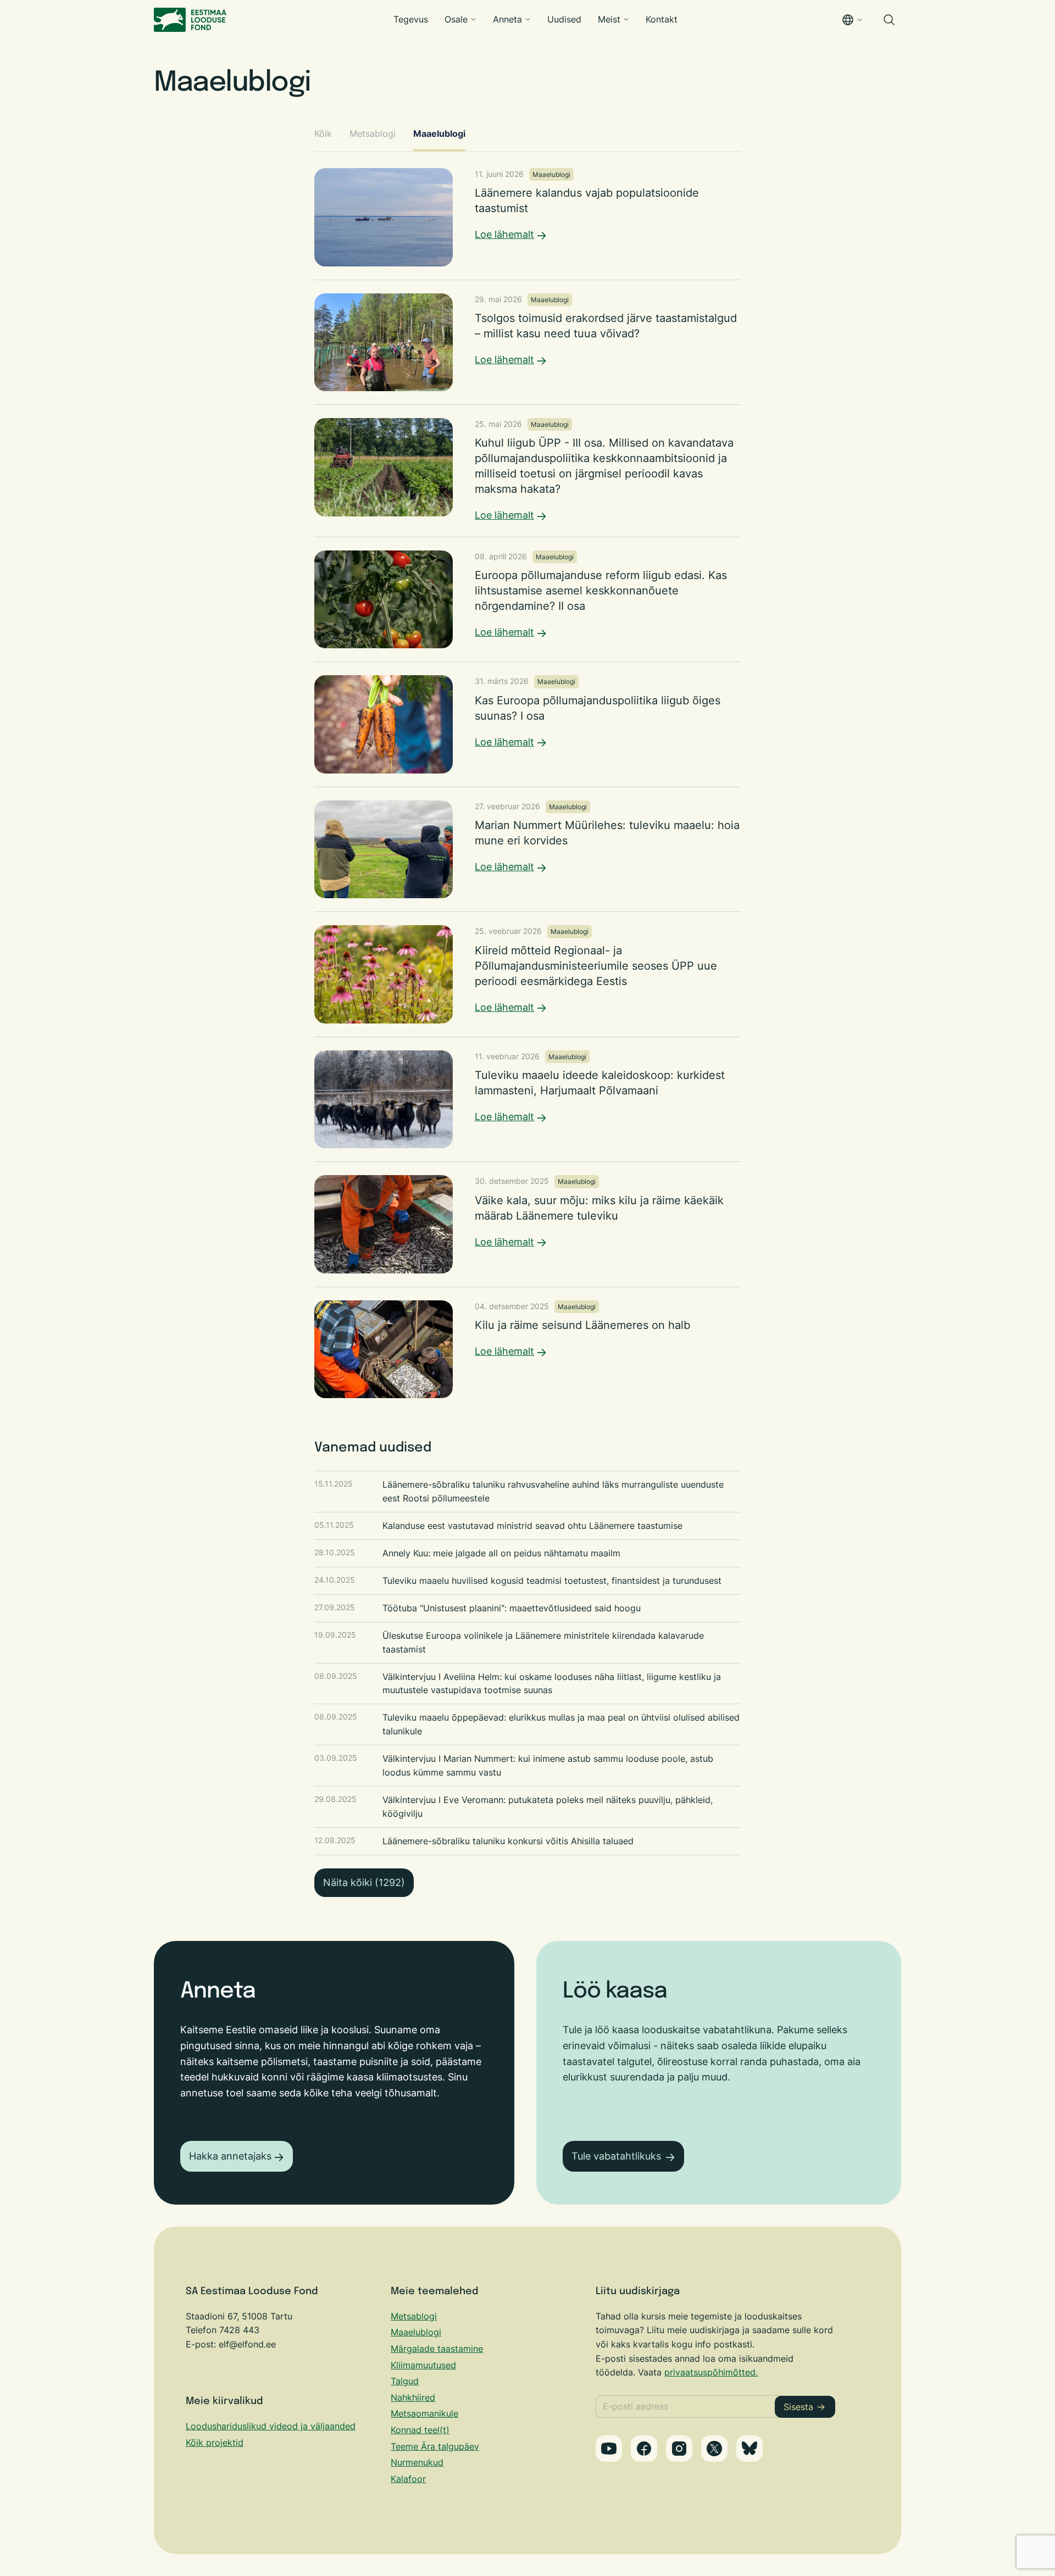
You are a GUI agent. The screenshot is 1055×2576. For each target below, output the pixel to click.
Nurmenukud (417, 2462)
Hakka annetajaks (230, 2156)
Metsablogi (373, 133)
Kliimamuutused (423, 2365)
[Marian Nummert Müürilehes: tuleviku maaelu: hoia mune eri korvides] (527, 849)
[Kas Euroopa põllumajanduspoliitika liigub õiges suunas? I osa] (527, 724)
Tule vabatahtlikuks (616, 2156)
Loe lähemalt (504, 234)
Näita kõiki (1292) (364, 1882)
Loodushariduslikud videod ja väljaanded (271, 2426)
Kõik (323, 133)
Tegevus (411, 19)
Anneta (507, 19)
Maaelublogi (439, 133)
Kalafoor (408, 2479)
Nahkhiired (413, 2397)
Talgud (405, 2381)
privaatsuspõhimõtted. (711, 2372)
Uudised (564, 19)
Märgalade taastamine (437, 2349)
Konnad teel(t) (420, 2430)
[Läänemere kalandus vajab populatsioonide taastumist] (527, 217)
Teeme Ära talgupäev (435, 2446)
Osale (456, 19)
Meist (609, 19)
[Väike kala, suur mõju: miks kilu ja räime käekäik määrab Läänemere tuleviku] (527, 1224)
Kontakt (662, 19)
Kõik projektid (215, 2443)
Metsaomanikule (424, 2413)
